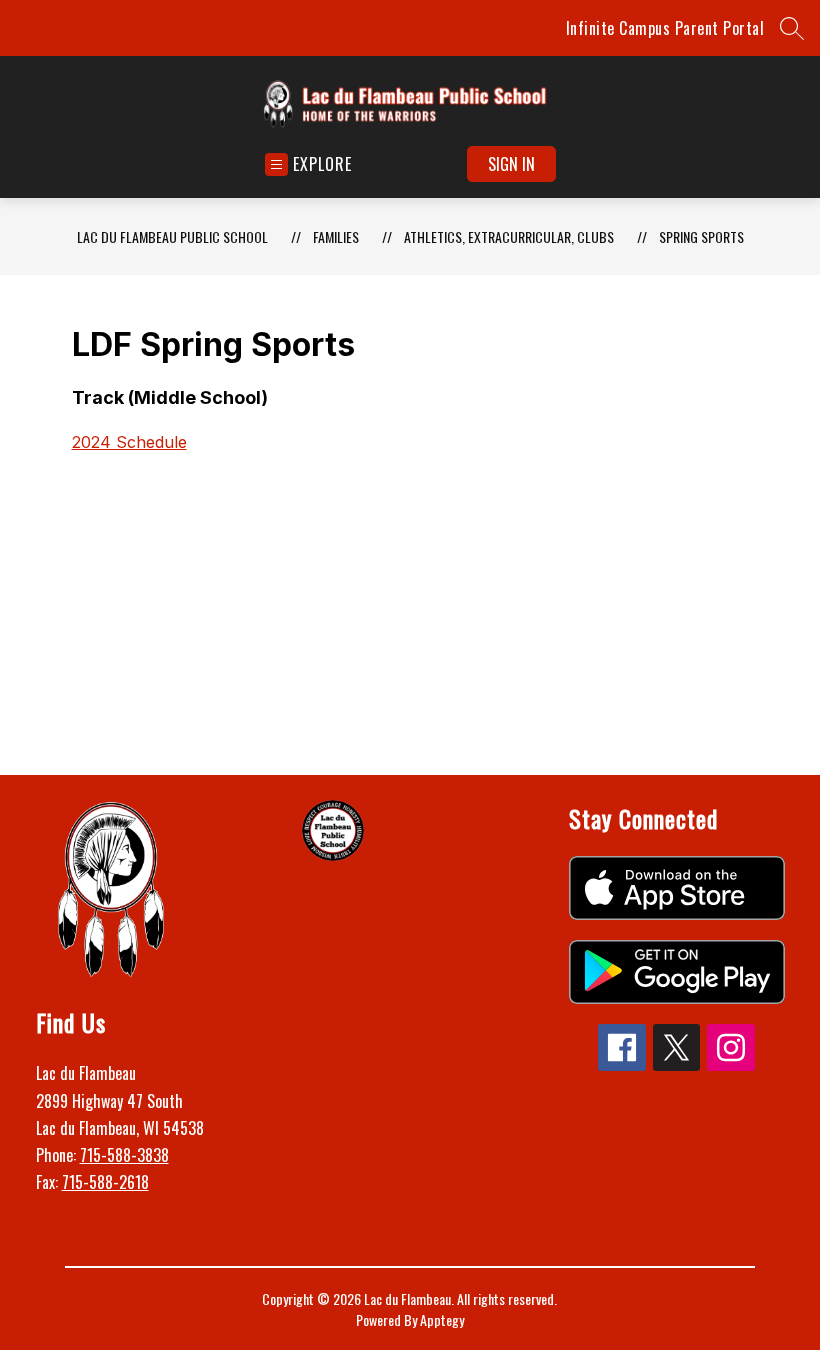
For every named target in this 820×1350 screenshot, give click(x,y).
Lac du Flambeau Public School (172, 236)
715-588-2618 (105, 1182)
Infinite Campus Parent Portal (665, 28)
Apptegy (442, 1319)
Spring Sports (701, 236)
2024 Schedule (129, 442)
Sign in (511, 164)
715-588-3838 (124, 1155)
